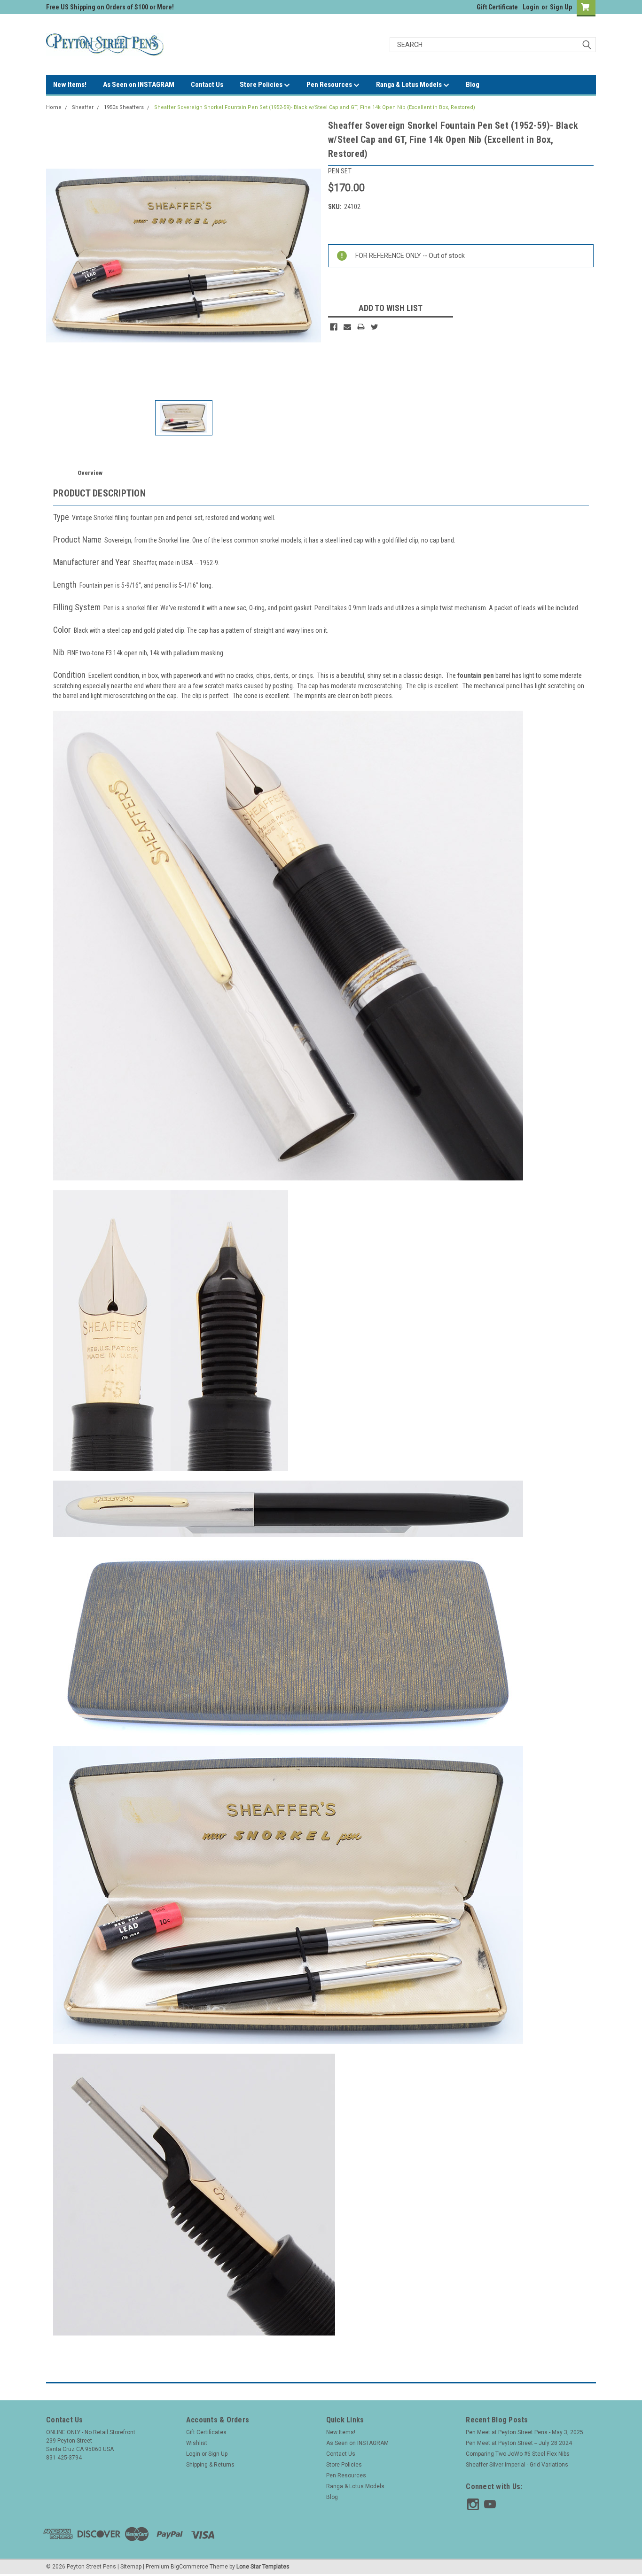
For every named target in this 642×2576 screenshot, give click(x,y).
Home (54, 107)
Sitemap (131, 2567)
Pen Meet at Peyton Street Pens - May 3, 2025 (525, 2432)
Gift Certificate (497, 7)
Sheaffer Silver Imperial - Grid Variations (517, 2465)
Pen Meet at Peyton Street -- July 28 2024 (519, 2443)
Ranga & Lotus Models (410, 85)
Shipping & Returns (210, 2465)
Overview (90, 473)
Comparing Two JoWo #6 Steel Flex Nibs (518, 2454)
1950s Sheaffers (124, 107)
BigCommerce (189, 2567)
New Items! (70, 85)
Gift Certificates (206, 2432)
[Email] (347, 327)
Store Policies (262, 85)
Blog (473, 85)
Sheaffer (83, 107)
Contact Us (207, 85)
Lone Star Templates (263, 2567)
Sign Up (561, 7)
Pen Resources (330, 85)
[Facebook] (334, 327)
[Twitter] (375, 327)
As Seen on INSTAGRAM (139, 85)
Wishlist (197, 2443)
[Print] (361, 327)
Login (531, 7)
